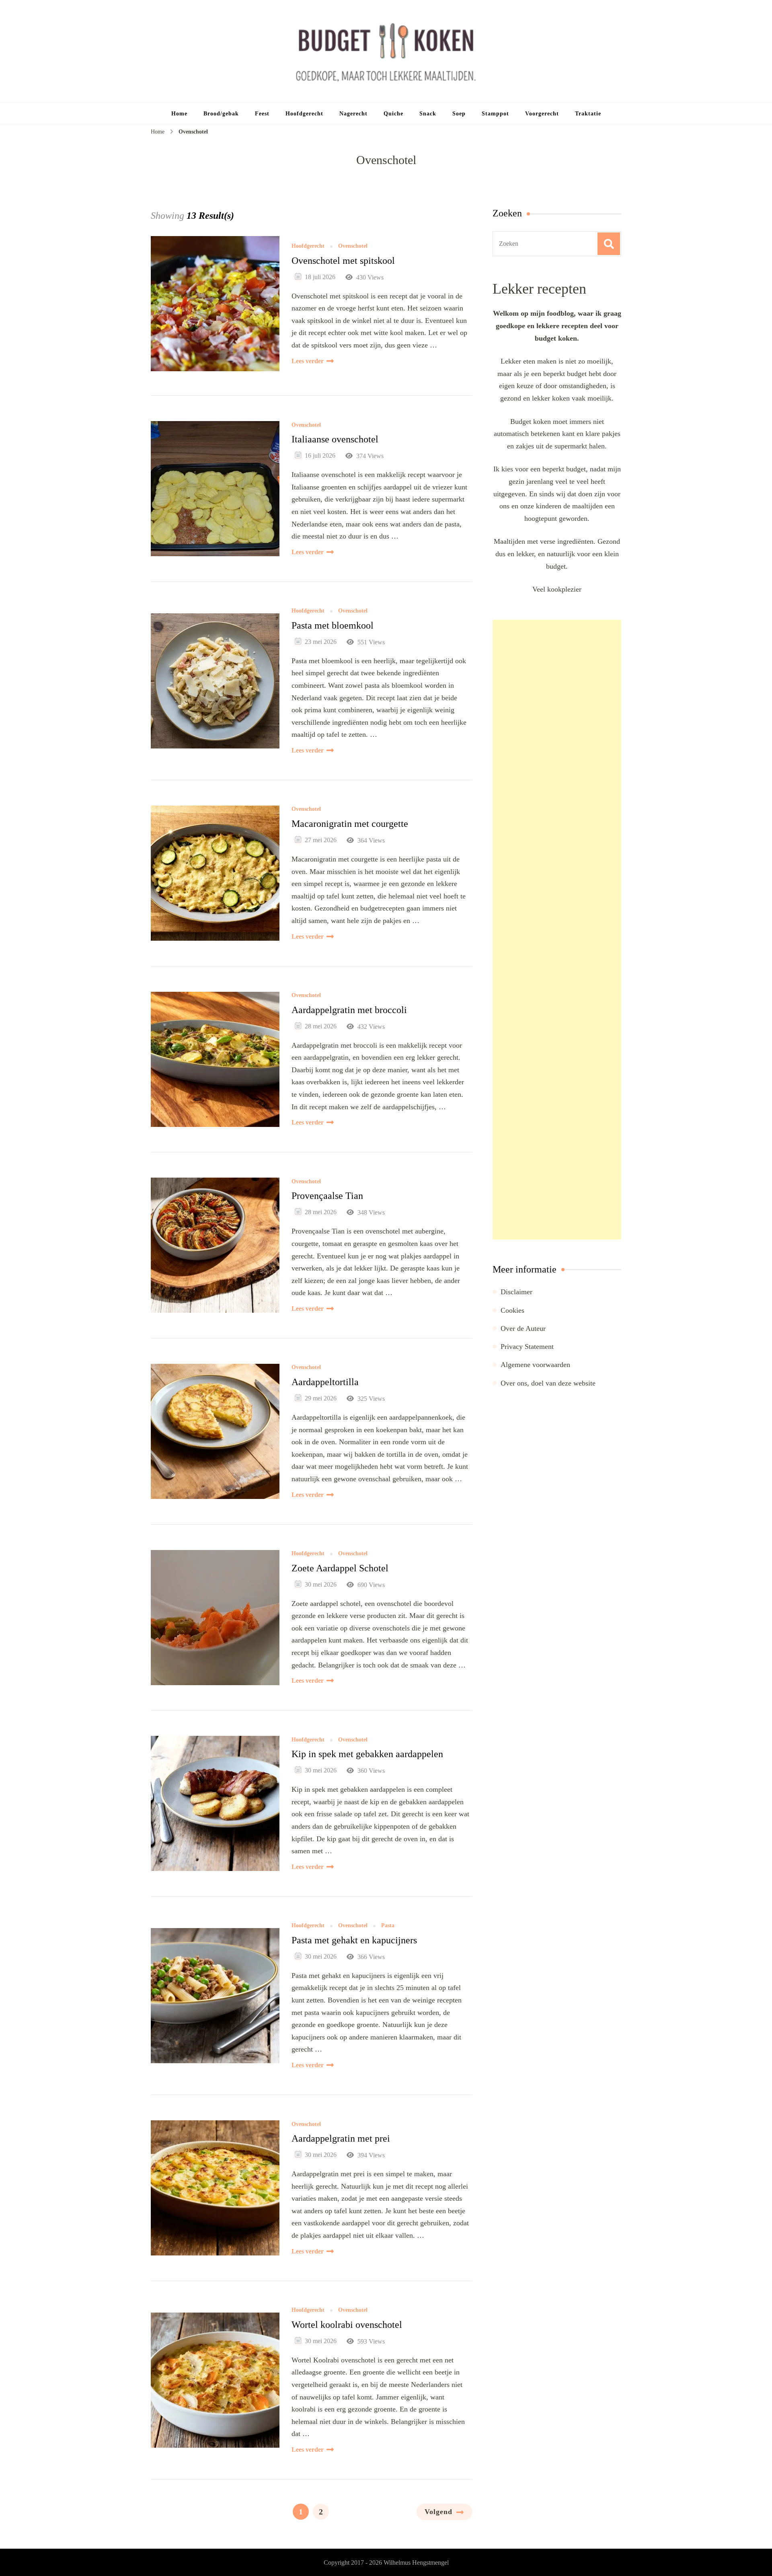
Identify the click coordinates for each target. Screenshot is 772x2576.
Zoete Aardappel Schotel (340, 1568)
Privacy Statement (527, 1347)
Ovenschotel (353, 246)
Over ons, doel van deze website (548, 1383)
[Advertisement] (557, 930)
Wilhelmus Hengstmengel (416, 2563)
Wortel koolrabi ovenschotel (347, 2325)
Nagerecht (353, 114)
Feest (262, 114)
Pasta (388, 1926)
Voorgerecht (542, 114)
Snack (428, 114)
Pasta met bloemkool (333, 625)
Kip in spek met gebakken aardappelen (367, 1754)
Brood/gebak (221, 114)
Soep (459, 114)
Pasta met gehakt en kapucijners (354, 1940)
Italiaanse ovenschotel (335, 439)
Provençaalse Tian (327, 1196)
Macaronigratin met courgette (350, 824)
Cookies (512, 1310)
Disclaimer (516, 1292)
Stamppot (495, 114)
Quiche (393, 114)
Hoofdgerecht (304, 114)
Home (179, 114)
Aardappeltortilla (325, 1382)
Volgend (438, 2512)
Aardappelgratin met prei (341, 2138)
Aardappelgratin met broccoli (349, 1010)
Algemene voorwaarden (535, 1365)
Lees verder (308, 361)
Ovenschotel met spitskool (343, 261)
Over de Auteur (523, 1328)
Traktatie (588, 114)
